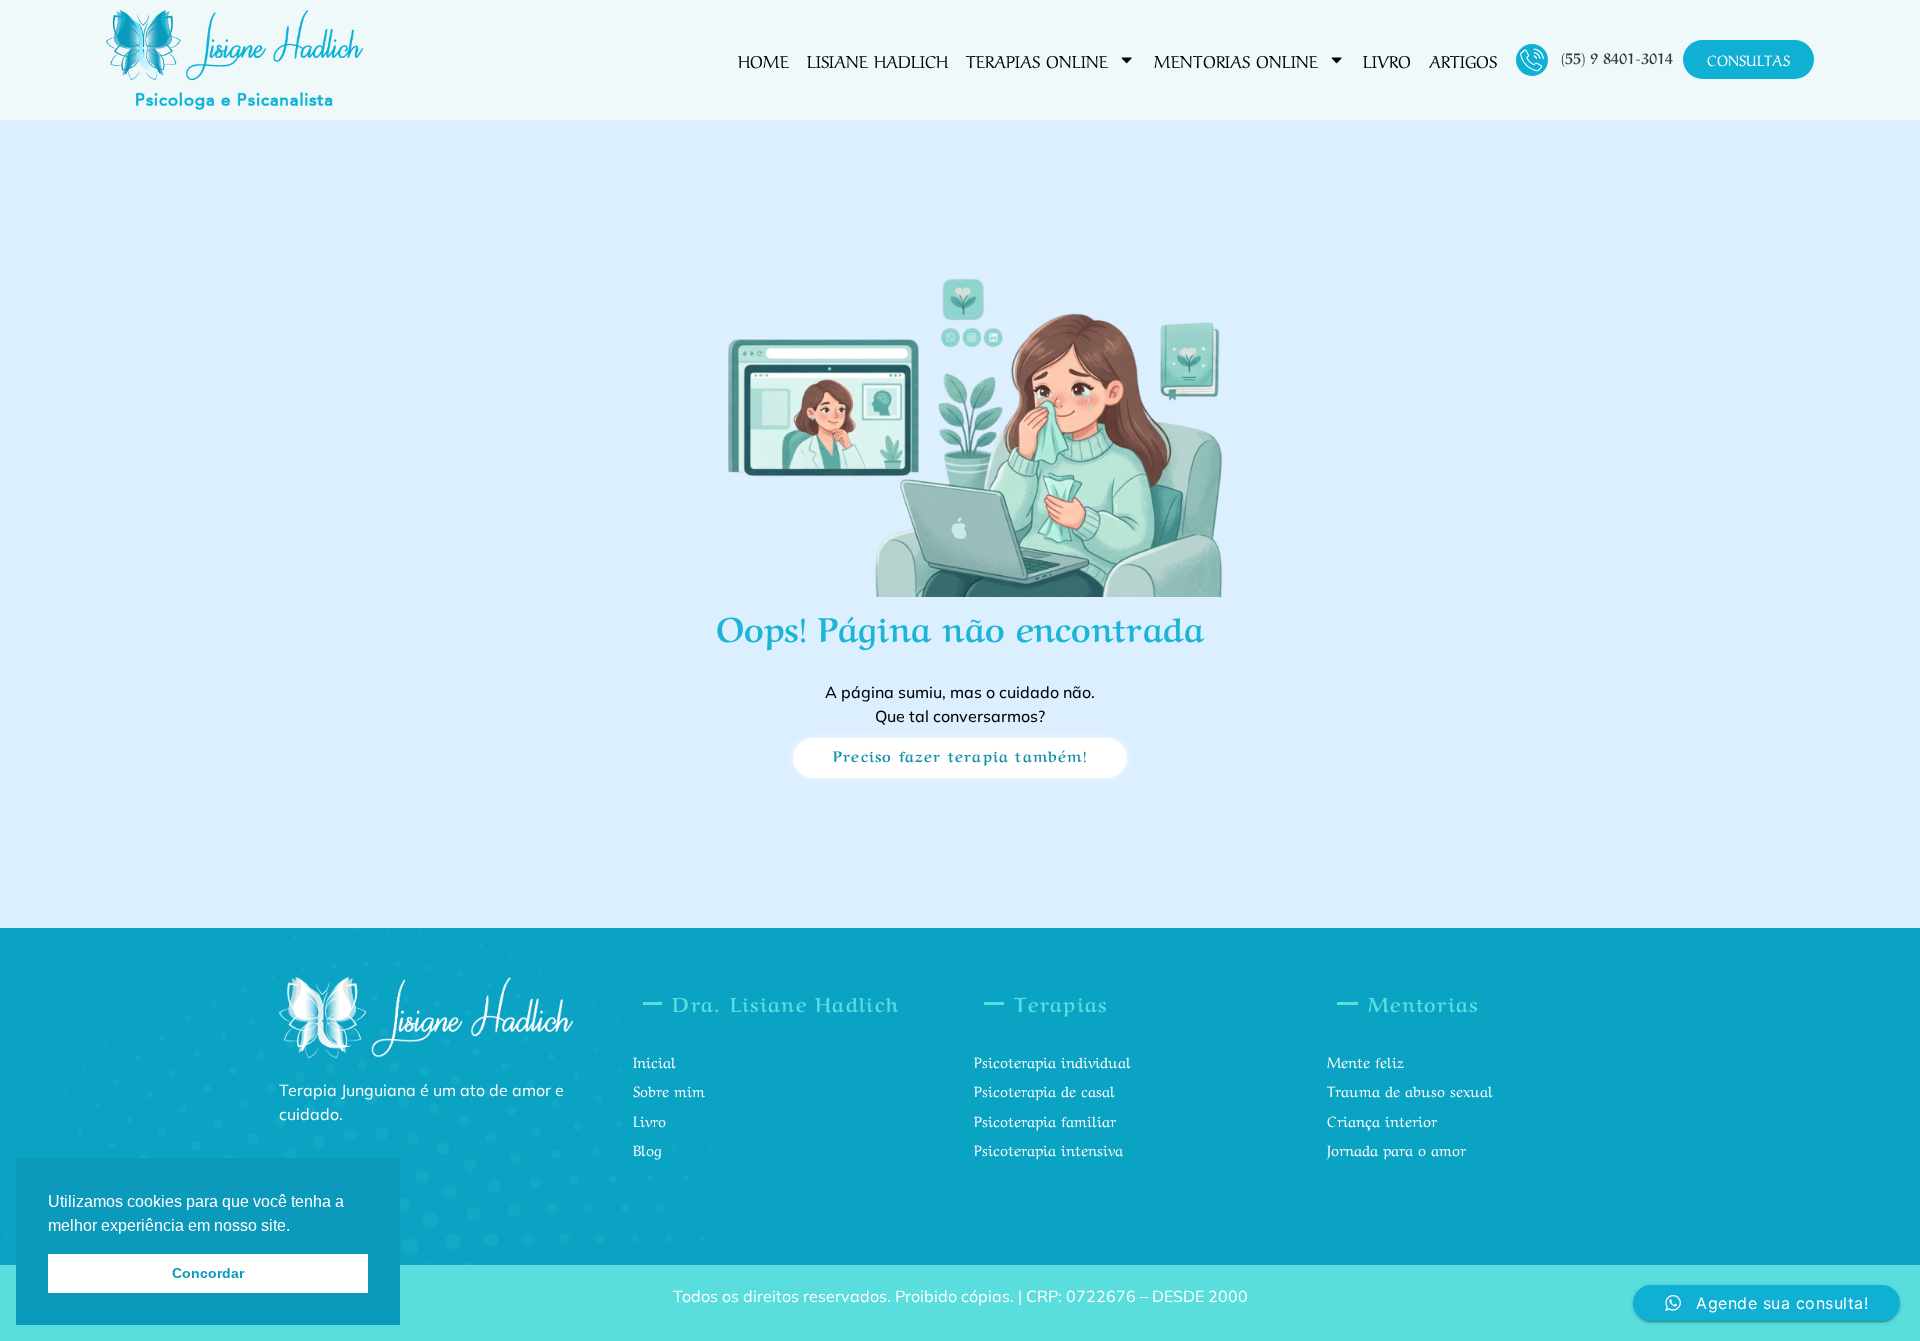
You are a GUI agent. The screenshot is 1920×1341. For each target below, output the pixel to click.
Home (763, 59)
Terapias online (1037, 59)
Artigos (1463, 59)
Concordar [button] (208, 1273)
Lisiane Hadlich (877, 59)
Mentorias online (1236, 59)
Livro (1387, 59)
